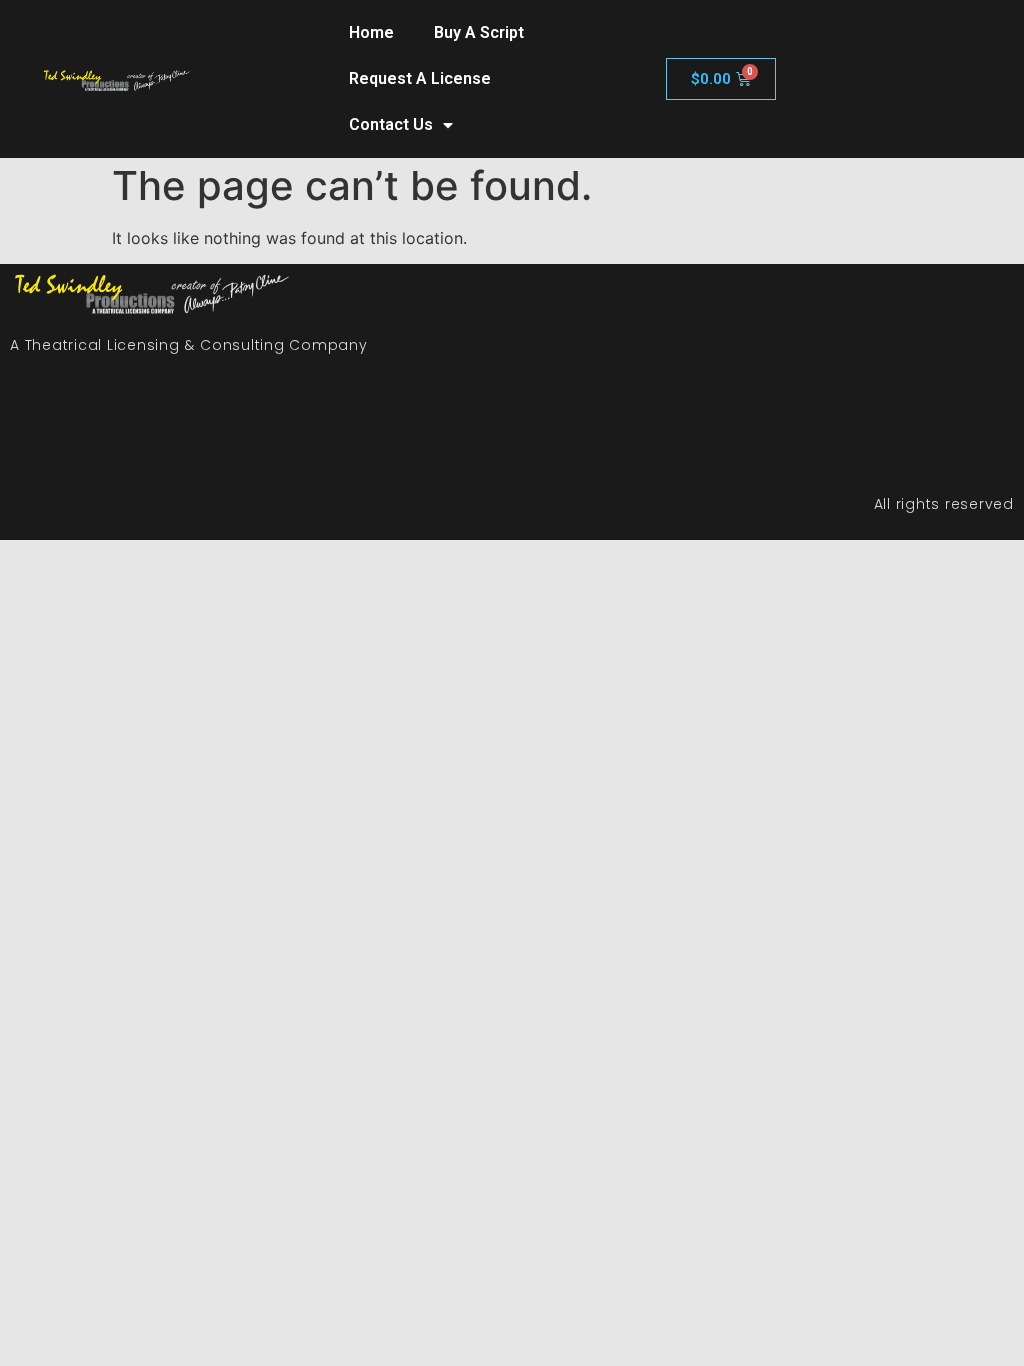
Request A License (420, 78)
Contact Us (391, 124)
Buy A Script (479, 32)
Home (371, 32)
